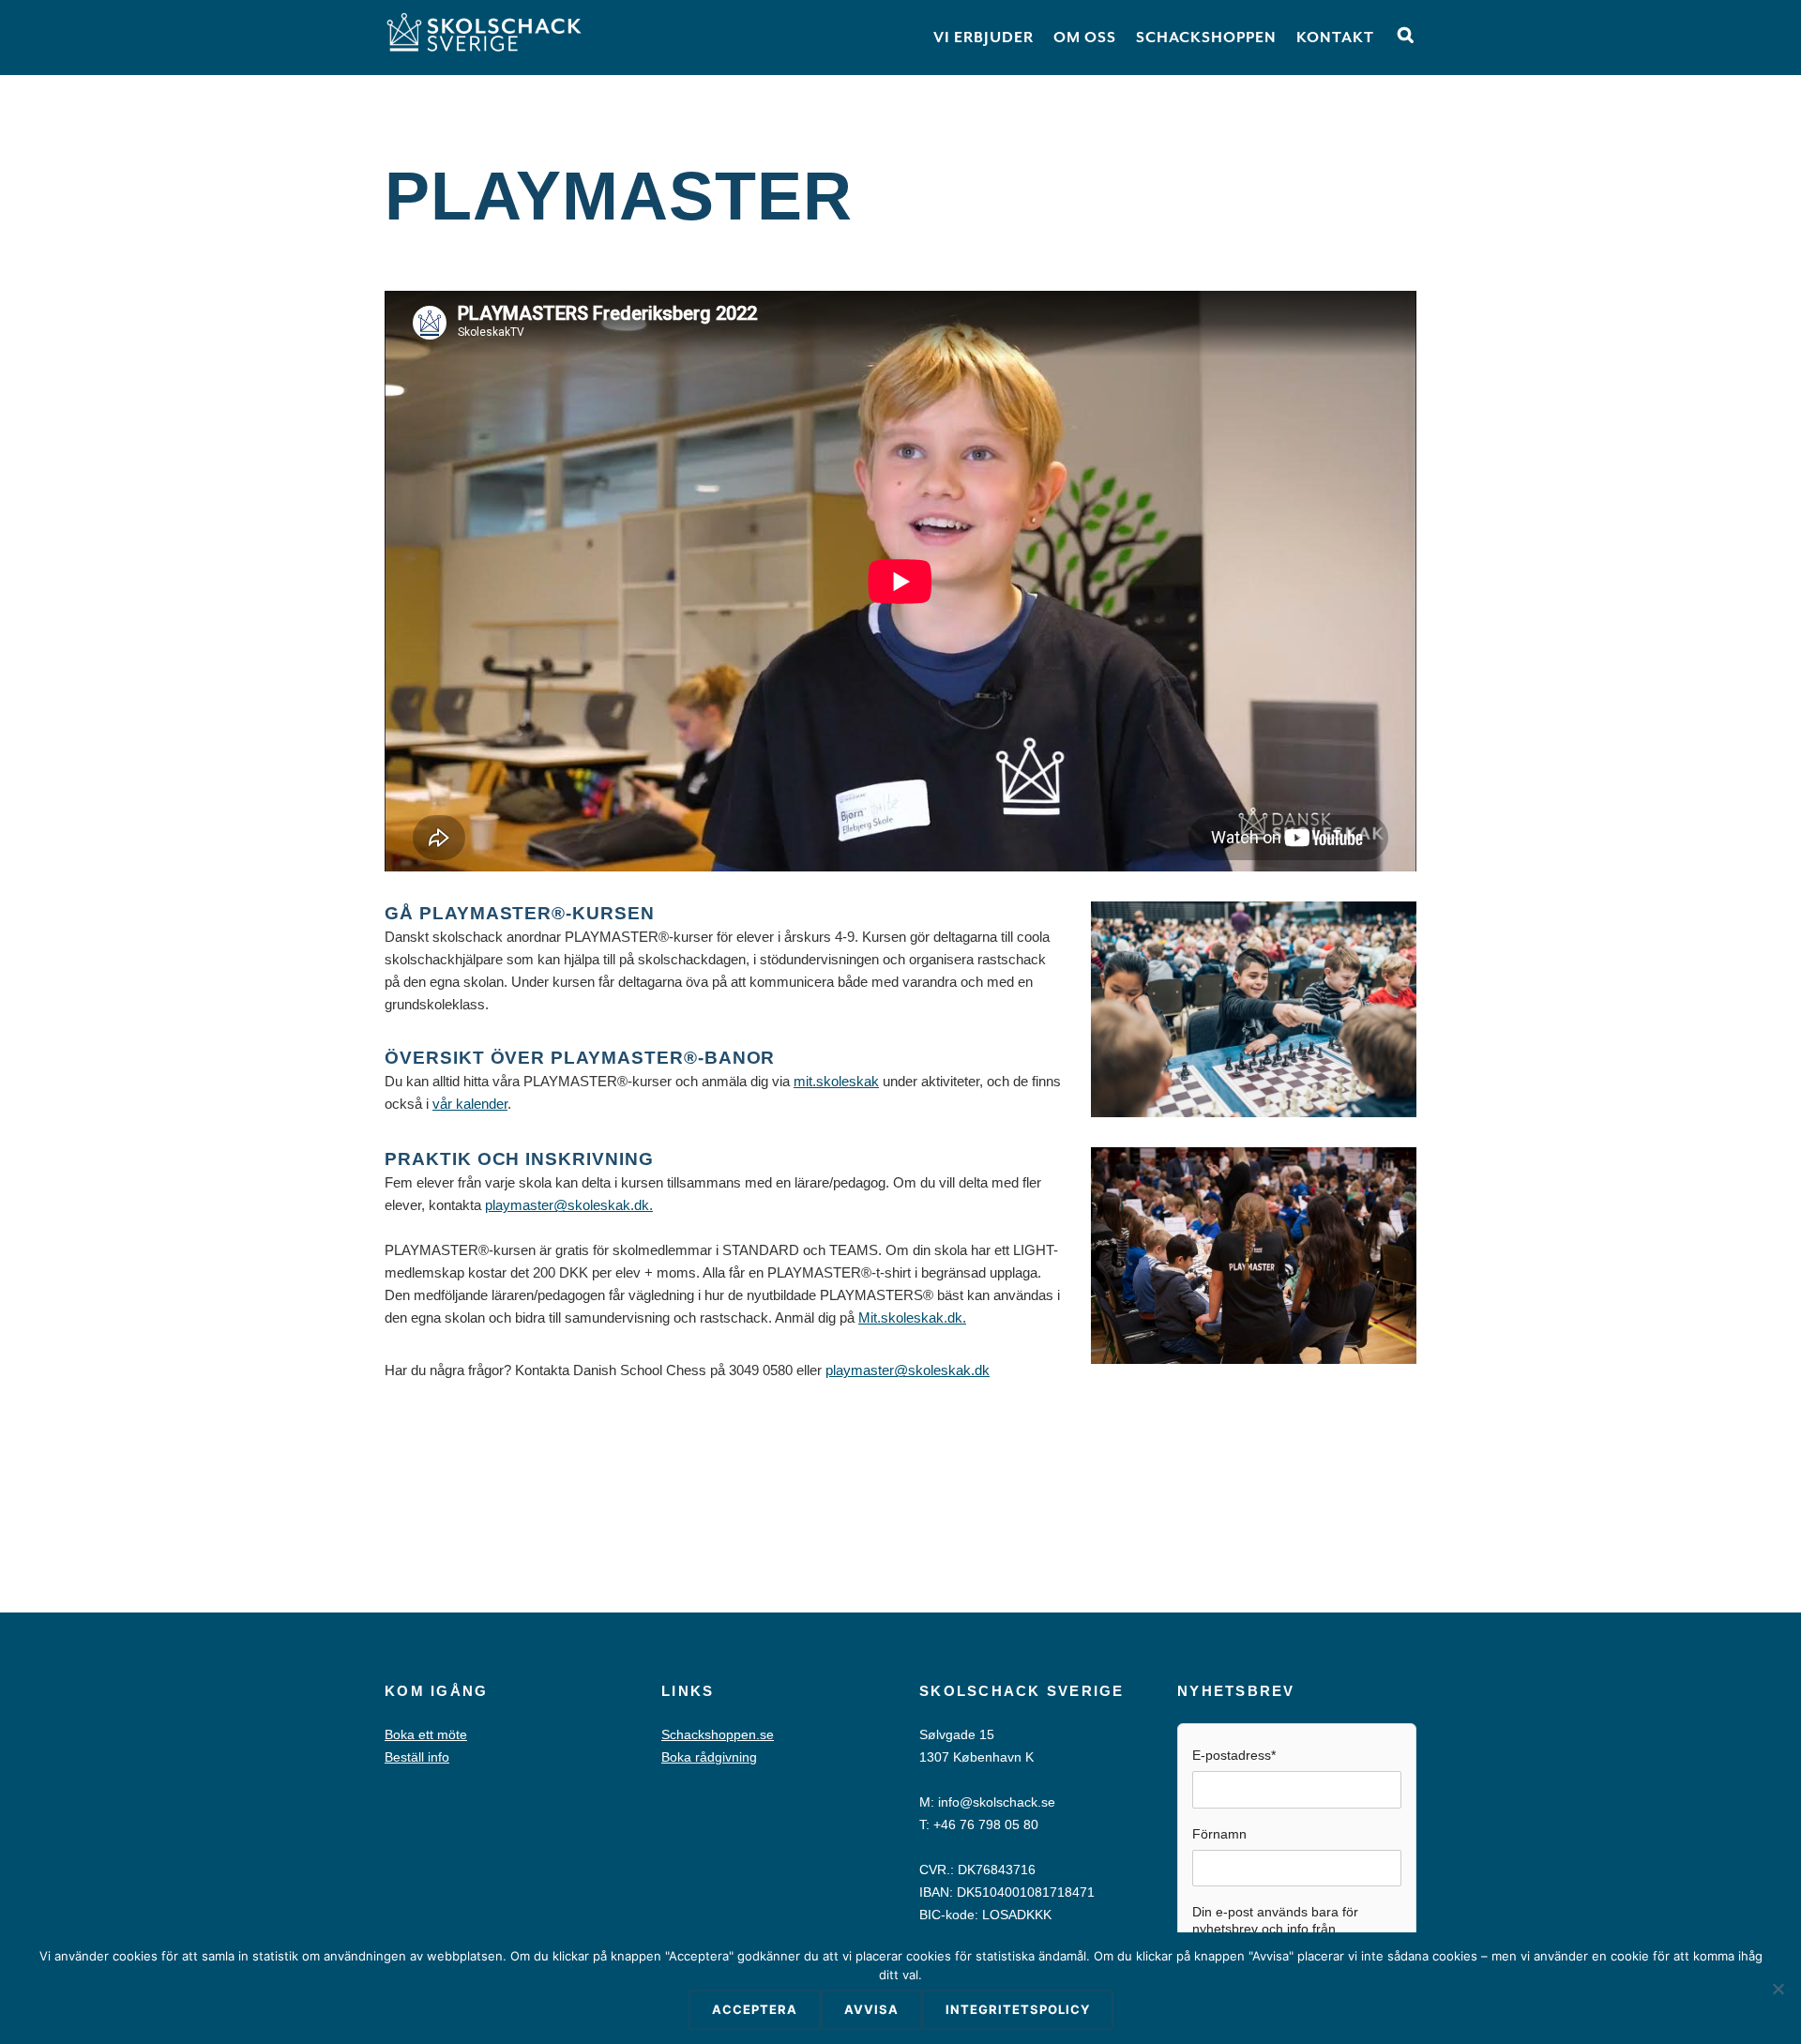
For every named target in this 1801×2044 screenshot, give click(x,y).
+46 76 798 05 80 (986, 1824)
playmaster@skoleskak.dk (908, 1370)
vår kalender (470, 1104)
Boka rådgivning (709, 1757)
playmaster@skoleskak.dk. (569, 1205)
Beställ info (417, 1757)
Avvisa (871, 2009)
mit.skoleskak (836, 1081)
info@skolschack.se (997, 1802)
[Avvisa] (1778, 1989)
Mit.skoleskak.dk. (912, 1317)
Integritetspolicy (1018, 2009)
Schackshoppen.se (718, 1734)
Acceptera (755, 2009)
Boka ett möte (426, 1734)
